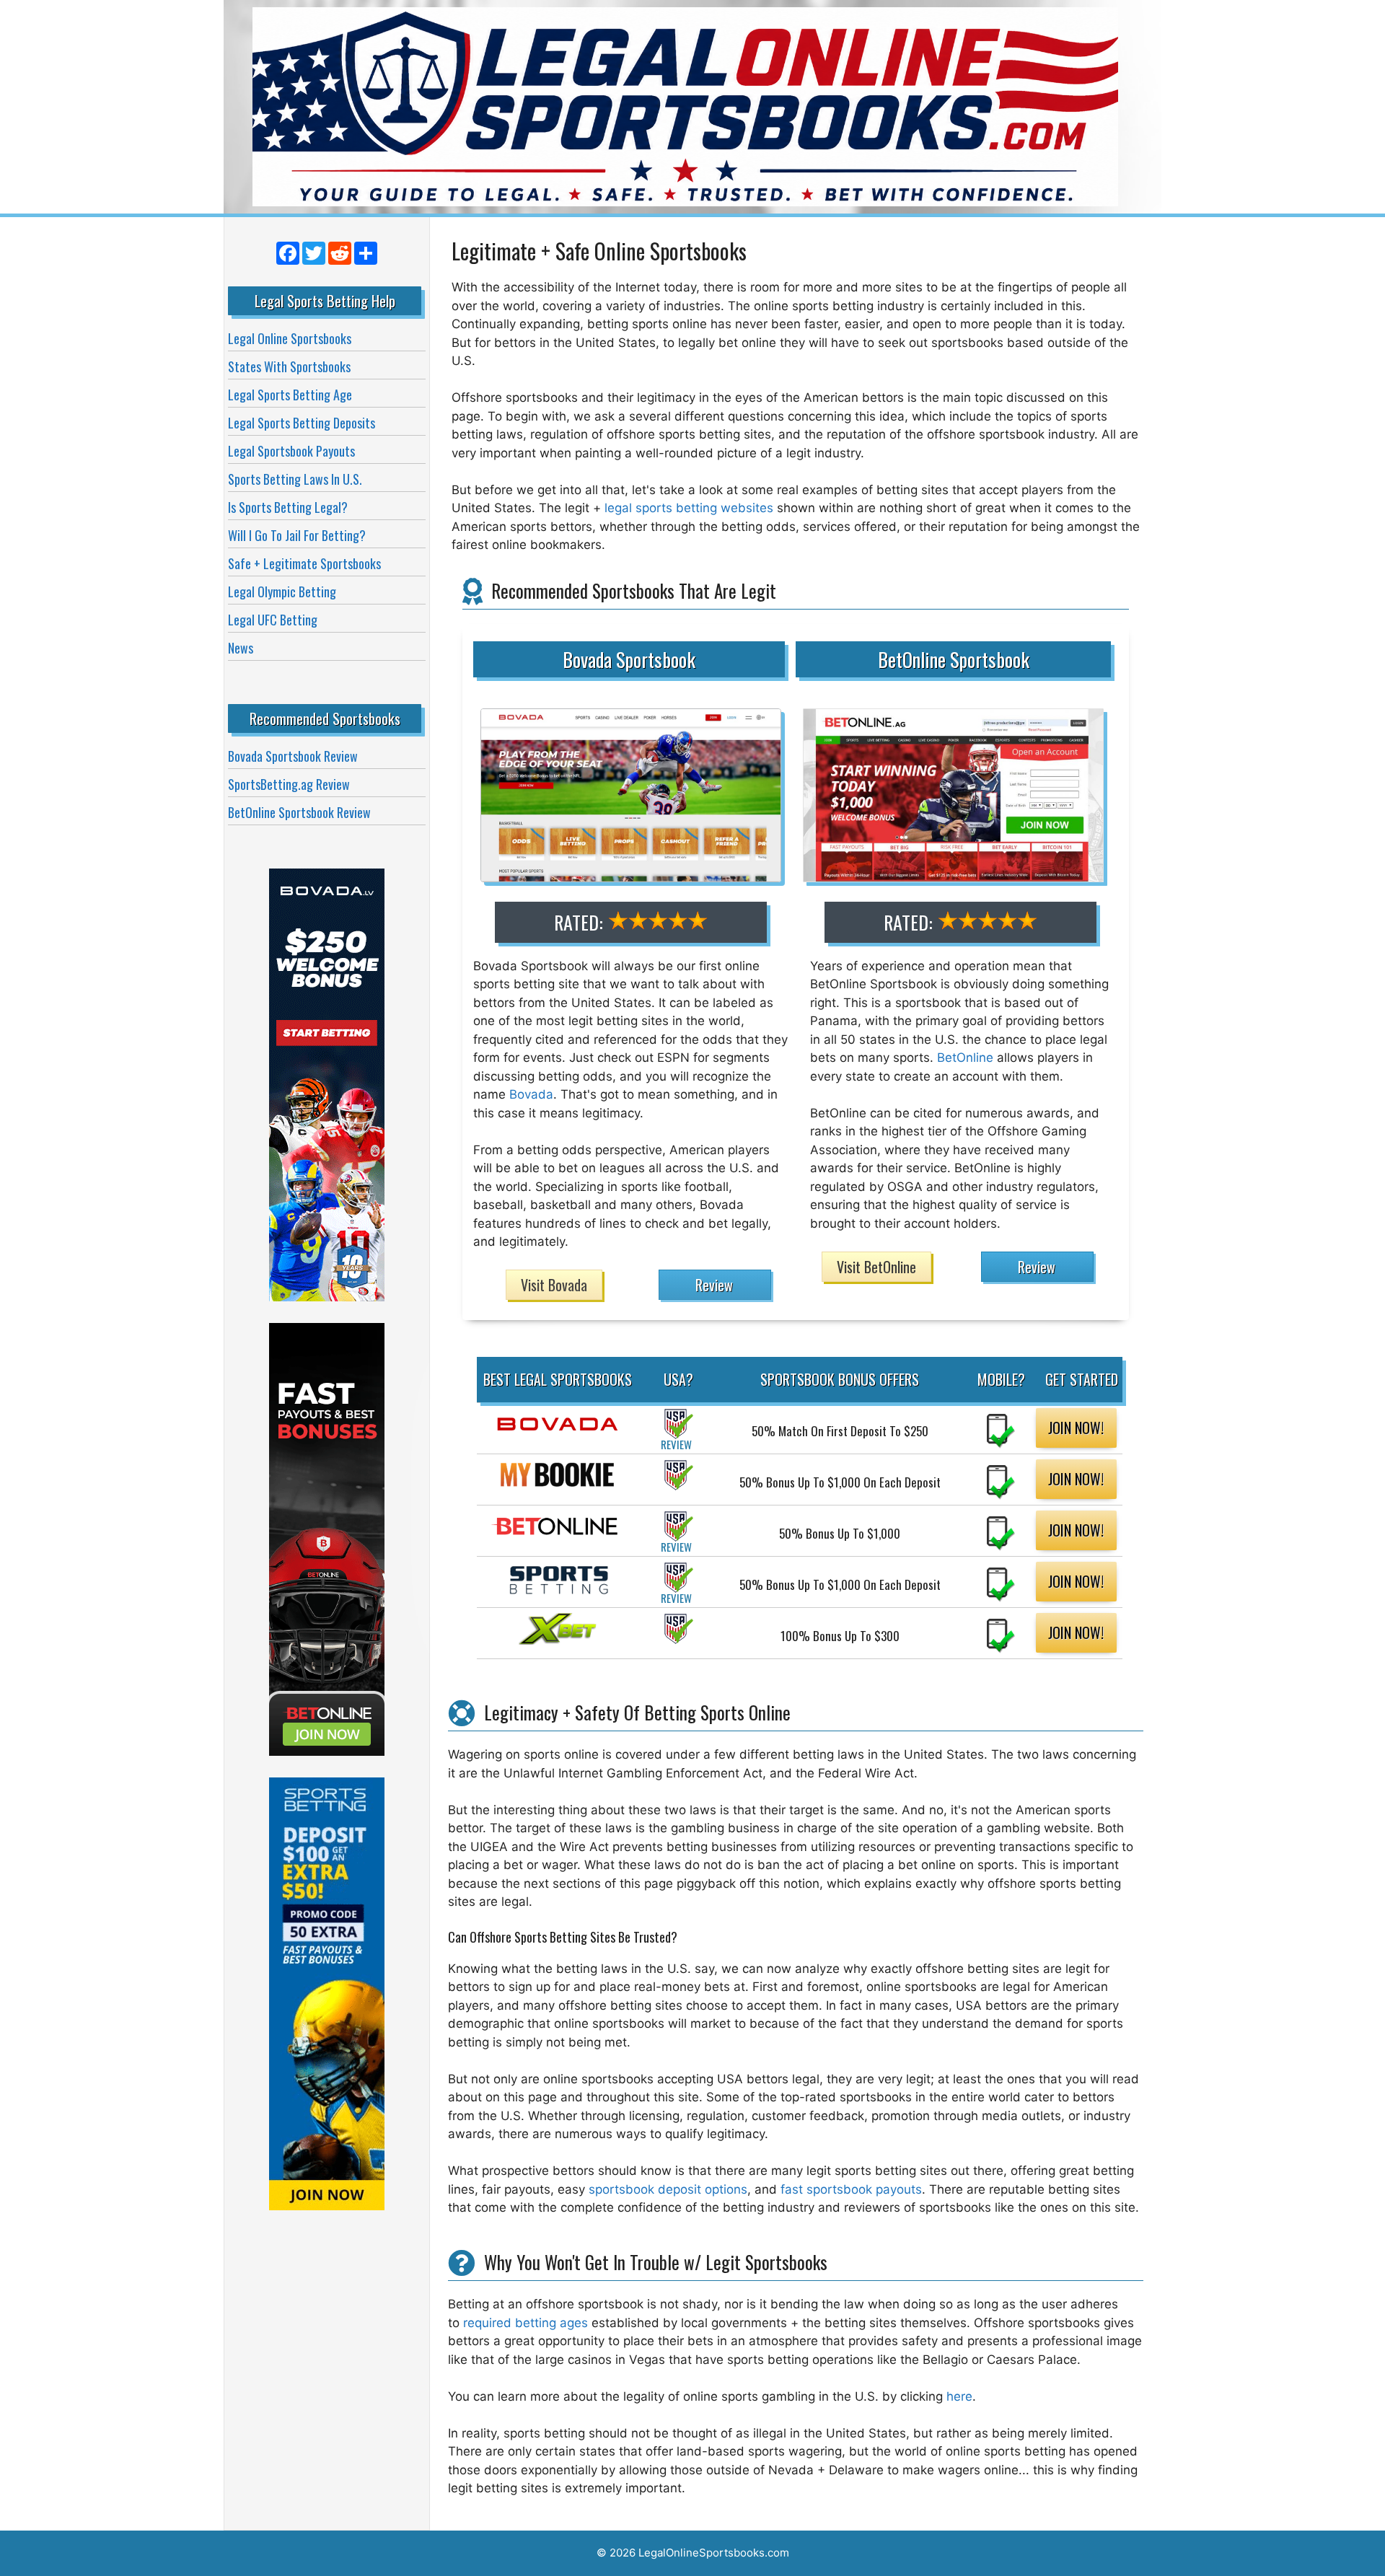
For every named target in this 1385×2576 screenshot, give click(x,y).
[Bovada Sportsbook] (558, 1432)
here (959, 2396)
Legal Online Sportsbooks (290, 338)
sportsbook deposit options (668, 2189)
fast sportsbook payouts (851, 2189)
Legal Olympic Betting (282, 592)
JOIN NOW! (1076, 1428)
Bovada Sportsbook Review (293, 756)
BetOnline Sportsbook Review (299, 812)
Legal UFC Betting (273, 620)
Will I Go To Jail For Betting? (297, 535)
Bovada (531, 1094)
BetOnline (965, 1058)
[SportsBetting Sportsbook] (558, 1588)
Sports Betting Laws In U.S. (295, 479)
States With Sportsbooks (289, 366)
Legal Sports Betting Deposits (302, 423)
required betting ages (526, 2323)
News (241, 648)
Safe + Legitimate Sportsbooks (304, 563)
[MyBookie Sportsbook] (558, 1483)
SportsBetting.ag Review (289, 784)
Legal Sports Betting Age (290, 395)
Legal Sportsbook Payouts (291, 451)
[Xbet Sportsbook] (558, 1637)
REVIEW (676, 1444)
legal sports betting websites (689, 508)
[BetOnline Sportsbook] (558, 1535)
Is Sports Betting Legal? (288, 507)
